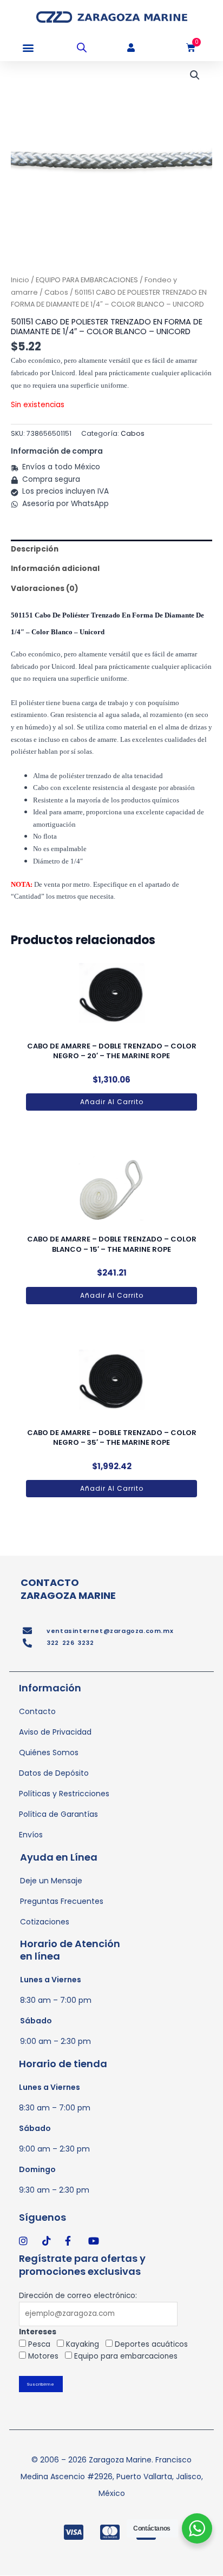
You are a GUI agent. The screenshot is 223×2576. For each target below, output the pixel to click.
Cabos (56, 292)
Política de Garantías (58, 1814)
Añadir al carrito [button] (112, 1102)
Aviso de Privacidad (55, 1732)
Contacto (37, 1711)
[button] (28, 48)
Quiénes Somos (49, 1752)
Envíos (31, 1835)
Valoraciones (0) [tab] (45, 589)
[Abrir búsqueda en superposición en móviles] (82, 48)
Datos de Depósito (54, 1773)
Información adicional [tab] (55, 569)
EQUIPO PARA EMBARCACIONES (87, 280)
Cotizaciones (45, 1922)
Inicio (20, 280)
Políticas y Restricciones (64, 1794)
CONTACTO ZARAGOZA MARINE (68, 1589)
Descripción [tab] (35, 549)
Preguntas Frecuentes (62, 1901)
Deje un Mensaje (51, 1881)
